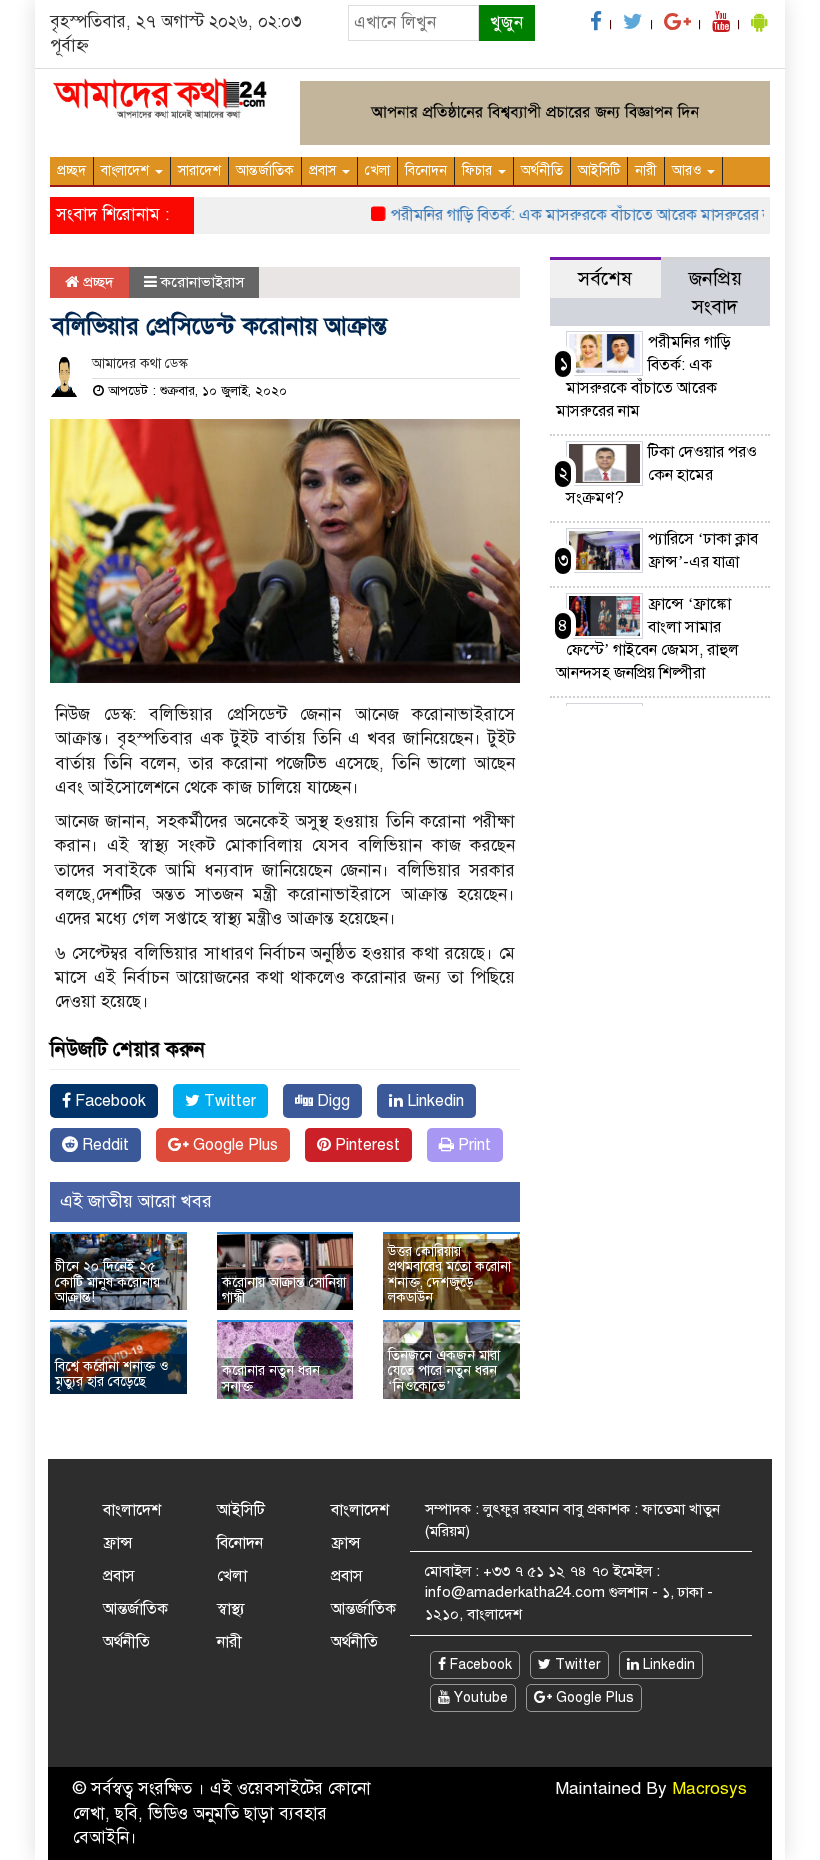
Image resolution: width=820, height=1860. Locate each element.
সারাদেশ (199, 170)
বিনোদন (426, 170)
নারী (646, 170)
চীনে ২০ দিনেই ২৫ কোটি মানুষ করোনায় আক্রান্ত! (107, 1282)
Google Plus (233, 1145)
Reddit (103, 1145)
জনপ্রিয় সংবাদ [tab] (715, 292)
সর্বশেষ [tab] (605, 278)
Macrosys (709, 1788)
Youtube (479, 1697)
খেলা (377, 170)
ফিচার (479, 170)
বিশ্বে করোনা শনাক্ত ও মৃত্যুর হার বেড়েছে (111, 1374)
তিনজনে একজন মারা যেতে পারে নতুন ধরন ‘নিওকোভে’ (444, 1371)
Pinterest (365, 1145)
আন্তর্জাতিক (265, 170)
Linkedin (433, 1101)
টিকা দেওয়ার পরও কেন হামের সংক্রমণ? (661, 475)
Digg (331, 1101)
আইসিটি (599, 170)
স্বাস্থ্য (231, 1609)
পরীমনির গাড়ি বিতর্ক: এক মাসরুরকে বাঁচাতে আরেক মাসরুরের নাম (569, 215)
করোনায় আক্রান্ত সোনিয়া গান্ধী (284, 1290)
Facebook (108, 1101)
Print (472, 1145)
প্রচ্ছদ (71, 170)
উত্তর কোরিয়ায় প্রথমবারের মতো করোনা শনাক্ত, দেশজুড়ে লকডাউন (449, 1274)
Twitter (228, 1101)
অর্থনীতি (542, 170)
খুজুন (506, 22)
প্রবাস (324, 170)
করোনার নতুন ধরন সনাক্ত (271, 1378)
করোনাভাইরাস (202, 282)
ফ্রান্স (118, 1543)
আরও (688, 170)
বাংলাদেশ (127, 170)
